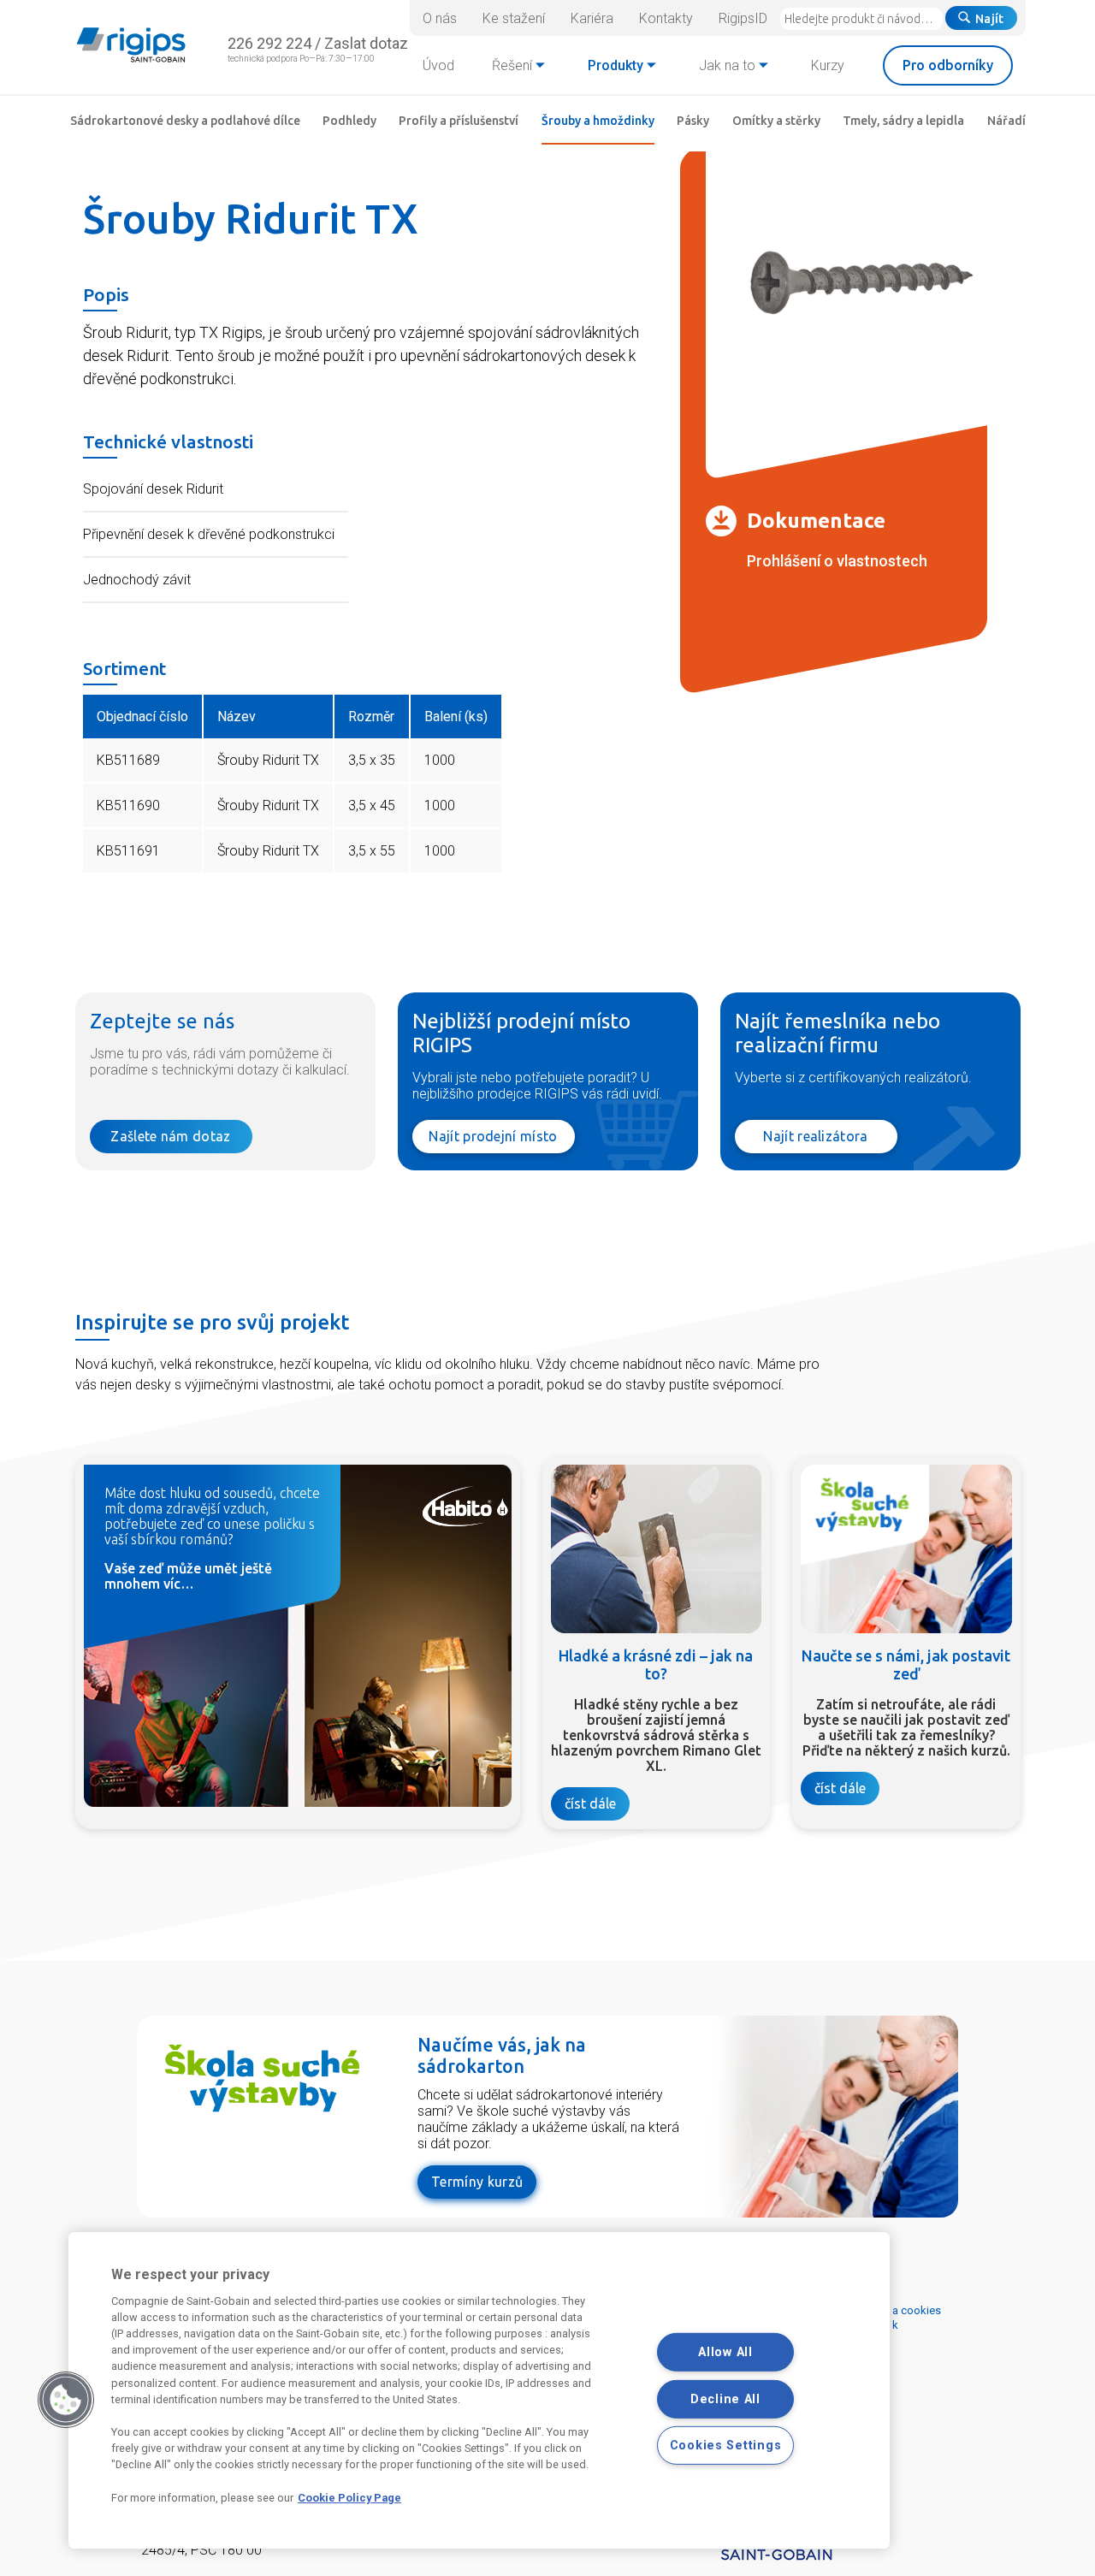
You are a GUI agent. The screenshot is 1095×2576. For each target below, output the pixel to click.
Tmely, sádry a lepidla (903, 121)
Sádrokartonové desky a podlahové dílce (185, 121)
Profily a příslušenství (459, 121)
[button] (66, 2400)
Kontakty (666, 18)
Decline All (725, 2398)
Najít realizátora (815, 1136)
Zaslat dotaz (366, 43)
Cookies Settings (726, 2446)
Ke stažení (514, 18)
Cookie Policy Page (349, 2498)
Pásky (693, 121)
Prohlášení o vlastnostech (837, 561)
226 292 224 (269, 43)
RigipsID (743, 18)
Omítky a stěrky (776, 121)
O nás (440, 18)
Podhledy (349, 121)
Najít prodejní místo (493, 1136)
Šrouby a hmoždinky (598, 121)
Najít (989, 19)
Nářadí (1006, 121)
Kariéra (592, 18)
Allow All (725, 2352)
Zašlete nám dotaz (170, 1136)
